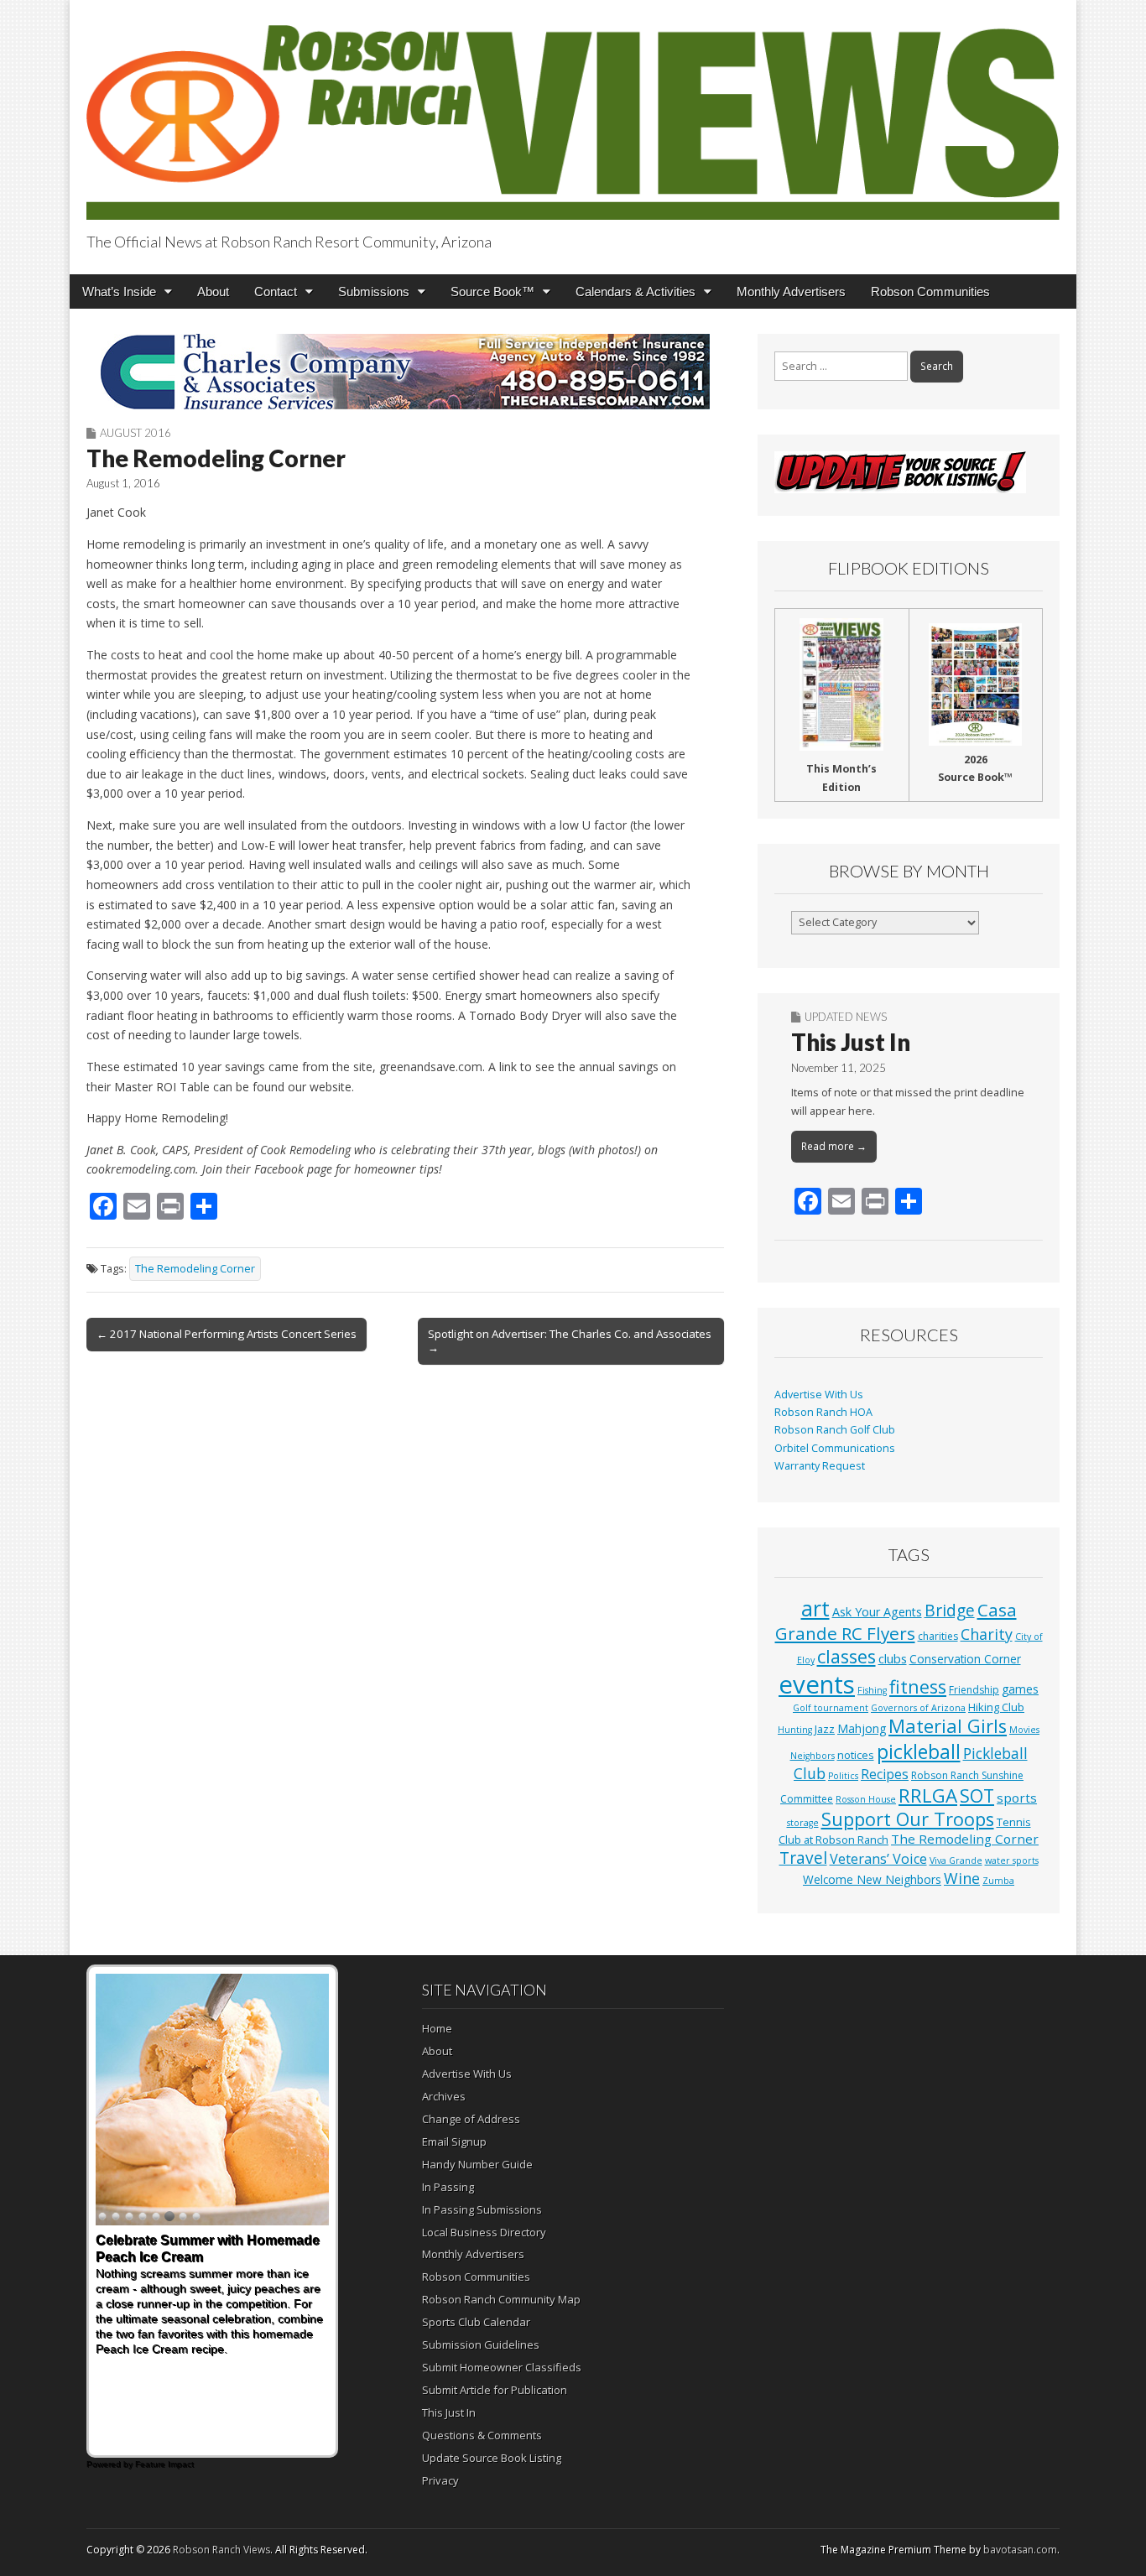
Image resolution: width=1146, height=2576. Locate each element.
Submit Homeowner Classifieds (502, 2367)
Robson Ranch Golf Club (835, 1430)
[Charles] (405, 372)
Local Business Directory (484, 2232)
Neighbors (813, 1756)
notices (856, 1755)
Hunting (795, 1730)
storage (803, 1823)
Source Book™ (492, 291)
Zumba (998, 1881)
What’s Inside (119, 291)
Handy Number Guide (477, 2164)
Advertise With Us (819, 1395)
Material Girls (948, 1726)
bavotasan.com (1020, 2550)
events (817, 1684)
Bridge (950, 1610)
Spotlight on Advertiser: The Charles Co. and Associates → (570, 1340)
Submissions (374, 291)
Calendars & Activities (636, 291)
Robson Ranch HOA (823, 1412)
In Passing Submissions (482, 2209)
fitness (918, 1686)
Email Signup (454, 2141)
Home (437, 2028)
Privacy (440, 2480)
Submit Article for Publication (495, 2390)
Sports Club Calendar (476, 2322)
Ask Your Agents (877, 1612)
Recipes (885, 1774)
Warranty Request (820, 1466)
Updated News (846, 1017)
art (815, 1608)
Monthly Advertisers (791, 291)
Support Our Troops (908, 1819)
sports (1017, 1798)
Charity (987, 1634)
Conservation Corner (965, 1659)
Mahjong (862, 1728)
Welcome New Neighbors (872, 1879)
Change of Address (471, 2119)
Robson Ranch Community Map (501, 2299)
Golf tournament (831, 1708)
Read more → (834, 1146)
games (1020, 1689)
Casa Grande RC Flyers (896, 1621)
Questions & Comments (482, 2435)
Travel (803, 1858)
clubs (893, 1658)
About (213, 291)
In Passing (448, 2187)
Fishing (872, 1690)
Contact (276, 291)
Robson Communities (930, 291)
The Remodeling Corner (195, 1269)
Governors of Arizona (918, 1708)
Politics (843, 1776)
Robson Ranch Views (221, 2550)
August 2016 (135, 433)
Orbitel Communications (835, 1448)
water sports (1012, 1860)
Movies (1024, 1730)
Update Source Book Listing (492, 2458)
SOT (977, 1795)
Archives (444, 2096)
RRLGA (928, 1795)
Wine (962, 1878)
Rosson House (866, 1799)
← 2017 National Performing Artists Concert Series (227, 1334)
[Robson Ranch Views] (573, 113)
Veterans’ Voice (878, 1859)
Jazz (825, 1729)
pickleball (919, 1751)
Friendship (974, 1690)
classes (846, 1656)
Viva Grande (956, 1860)
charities (938, 1636)
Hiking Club (996, 1707)
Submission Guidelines (481, 2344)
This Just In (851, 1042)
